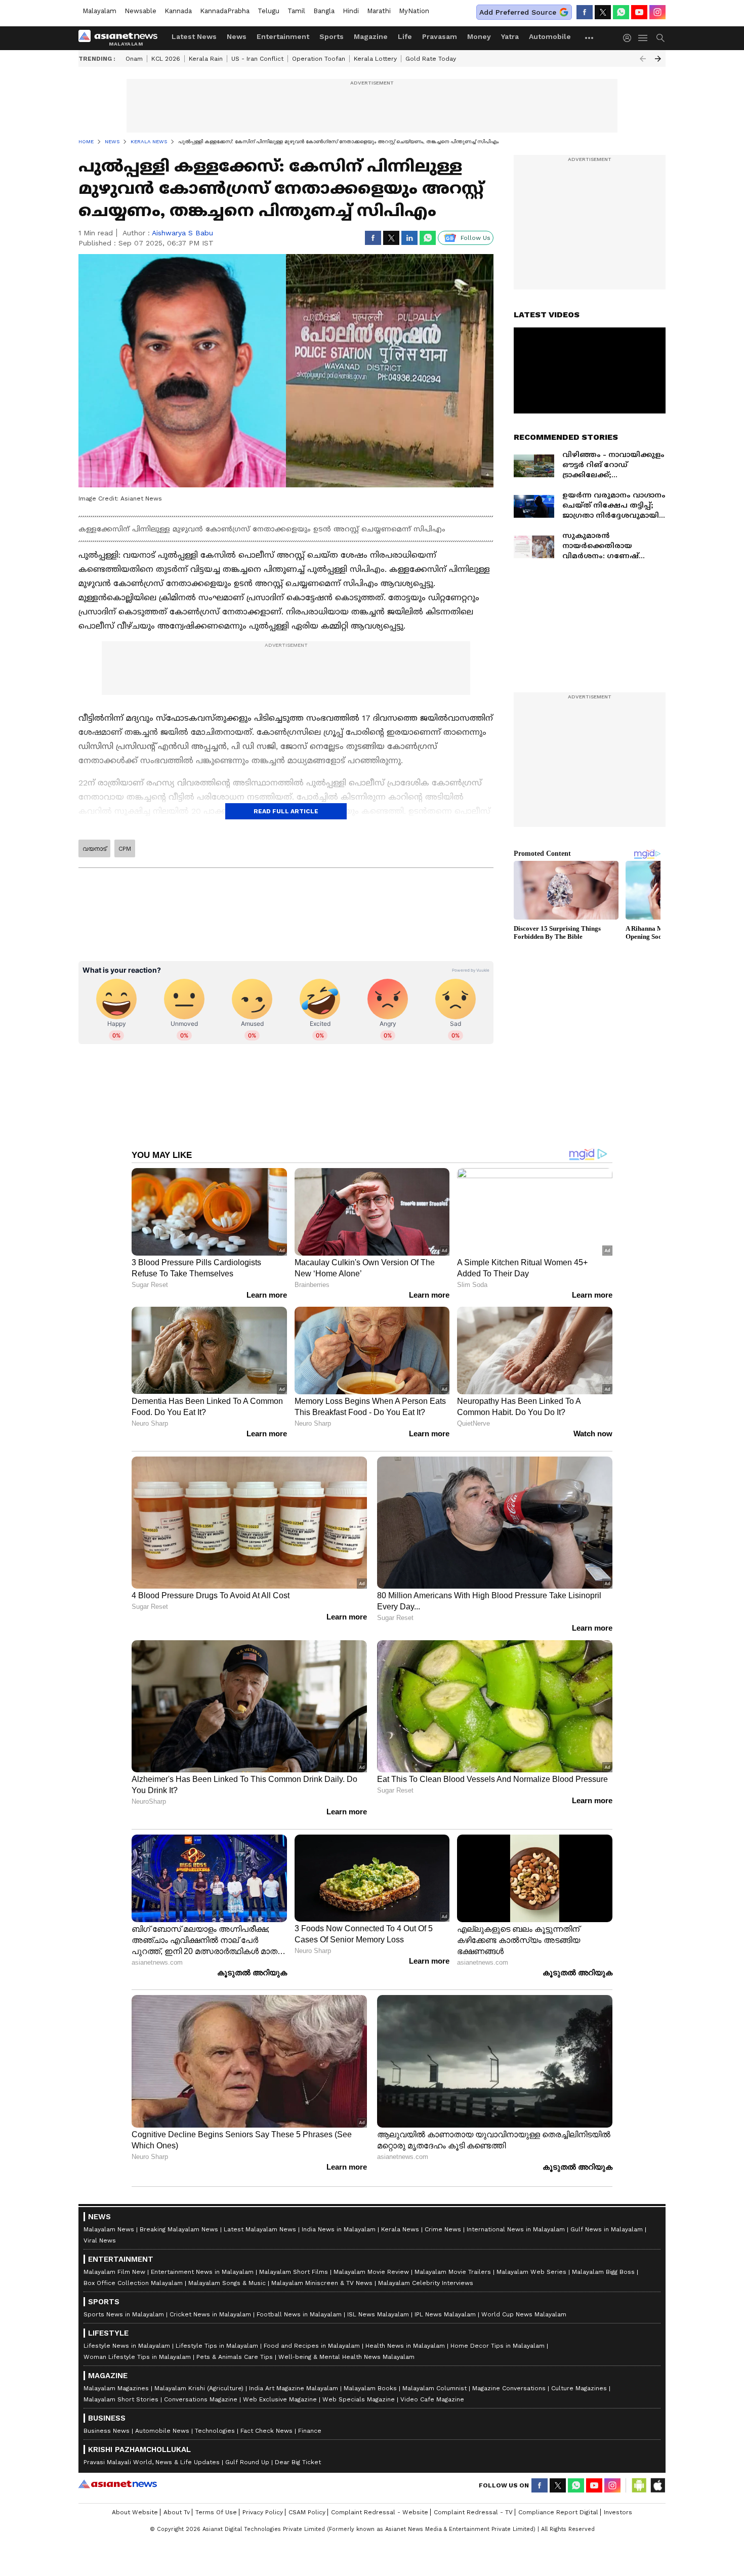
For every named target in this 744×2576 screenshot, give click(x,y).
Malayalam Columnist (435, 2388)
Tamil (296, 11)
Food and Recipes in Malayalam (312, 2346)
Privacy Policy (263, 2512)
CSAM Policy (307, 2512)
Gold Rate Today (431, 59)
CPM (125, 849)
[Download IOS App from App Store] (657, 2485)
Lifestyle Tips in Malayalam (217, 2346)
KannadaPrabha (225, 11)
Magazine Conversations (509, 2388)
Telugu (268, 11)
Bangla (324, 11)
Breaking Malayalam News (179, 2229)
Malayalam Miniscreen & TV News (322, 2283)
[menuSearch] (660, 38)
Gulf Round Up (247, 2462)
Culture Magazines (579, 2388)
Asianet (118, 2484)
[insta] (657, 12)
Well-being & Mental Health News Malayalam (346, 2357)
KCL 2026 (166, 59)
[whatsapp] (621, 12)
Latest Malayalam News (260, 2229)
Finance (310, 2431)
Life (405, 36)
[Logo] (121, 38)
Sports (332, 36)
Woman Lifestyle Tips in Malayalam (137, 2357)
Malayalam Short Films (294, 2272)
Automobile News (162, 2431)
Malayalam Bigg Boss (603, 2272)
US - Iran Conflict (257, 59)
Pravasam (440, 36)
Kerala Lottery (375, 59)
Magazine (371, 36)
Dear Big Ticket (298, 2462)
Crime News (443, 2229)
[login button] (630, 38)
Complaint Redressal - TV (473, 2512)
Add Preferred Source (518, 12)
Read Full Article (286, 811)
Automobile (550, 36)
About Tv (177, 2512)
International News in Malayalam (516, 2229)
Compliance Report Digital (558, 2512)
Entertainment (283, 36)
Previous (643, 59)
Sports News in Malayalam (124, 2314)
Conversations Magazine (201, 2399)
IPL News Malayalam (445, 2314)
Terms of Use (216, 2512)
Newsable (140, 11)
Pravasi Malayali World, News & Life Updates (152, 2462)
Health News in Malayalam (405, 2346)
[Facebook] (585, 12)
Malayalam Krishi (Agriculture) (199, 2388)
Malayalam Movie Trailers (453, 2272)
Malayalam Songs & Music (227, 2283)
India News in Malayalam (339, 2229)
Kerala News (400, 2229)
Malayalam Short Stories (121, 2399)
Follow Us (476, 238)
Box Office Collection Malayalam (133, 2283)
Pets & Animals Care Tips (235, 2357)
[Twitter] (603, 12)
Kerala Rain (206, 59)
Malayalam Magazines (116, 2388)
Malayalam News (109, 2229)
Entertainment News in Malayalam (202, 2272)
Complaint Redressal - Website (380, 2512)
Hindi (351, 11)
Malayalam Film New (114, 2272)
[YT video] (639, 12)
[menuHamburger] (643, 38)
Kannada (178, 11)
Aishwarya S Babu (182, 233)
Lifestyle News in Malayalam (127, 2346)
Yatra (510, 36)
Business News (107, 2431)
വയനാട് (94, 849)
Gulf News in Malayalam (607, 2229)
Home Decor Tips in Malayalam (498, 2346)
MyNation (414, 11)
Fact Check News (266, 2431)
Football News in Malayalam (299, 2314)
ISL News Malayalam (378, 2314)
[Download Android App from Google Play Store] (639, 2485)
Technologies (215, 2431)
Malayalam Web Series (531, 2272)
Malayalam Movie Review (371, 2272)
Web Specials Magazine (359, 2399)
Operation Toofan (319, 59)
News (237, 36)
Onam (134, 59)
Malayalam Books (370, 2388)
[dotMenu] (590, 38)
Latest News (194, 36)
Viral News (100, 2240)
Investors (618, 2512)
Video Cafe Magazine (432, 2399)
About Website (135, 2512)
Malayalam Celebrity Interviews (426, 2283)
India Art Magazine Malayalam (294, 2388)
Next (658, 59)
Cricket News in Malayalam (210, 2314)
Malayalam (99, 11)
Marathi (379, 11)
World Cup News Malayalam (524, 2314)
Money (479, 36)
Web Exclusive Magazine (280, 2399)
